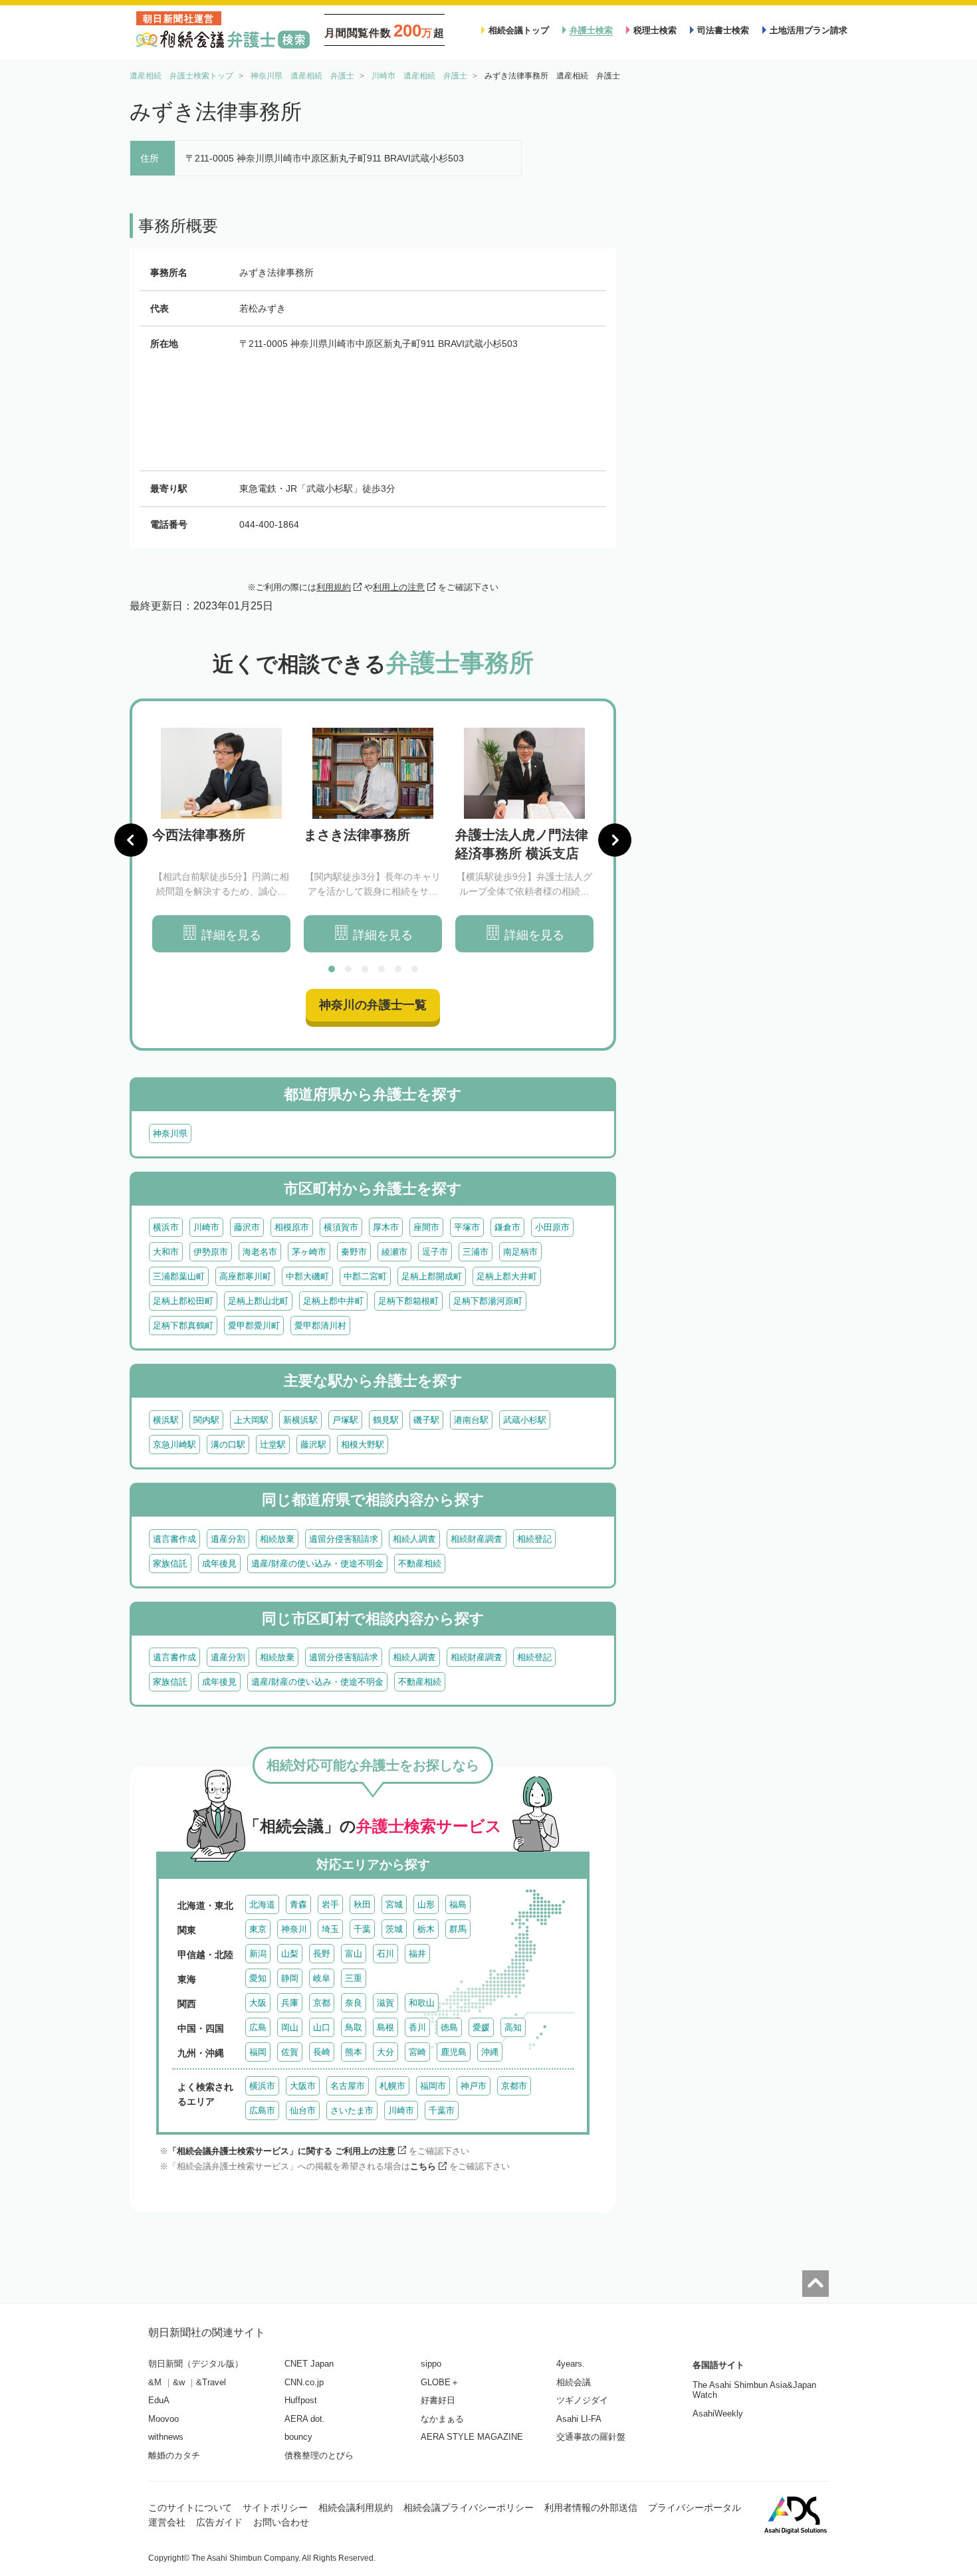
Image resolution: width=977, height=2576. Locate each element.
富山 (354, 1954)
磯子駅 (426, 1420)
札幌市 (392, 2086)
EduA (159, 2400)
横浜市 (166, 1227)
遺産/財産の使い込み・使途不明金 (317, 1563)
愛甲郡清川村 (320, 1326)
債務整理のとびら (319, 2455)
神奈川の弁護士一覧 (373, 1005)
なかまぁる (442, 2419)
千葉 (362, 1929)
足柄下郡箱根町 (408, 1301)
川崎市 (206, 1227)
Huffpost (301, 2400)
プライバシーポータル (695, 2508)
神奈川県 (170, 1133)
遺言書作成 (174, 1539)
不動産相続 (420, 1563)
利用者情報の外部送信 (591, 2508)
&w (179, 2382)
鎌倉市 (507, 1227)
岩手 (330, 1904)
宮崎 (417, 2052)
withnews (166, 2437)
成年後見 (219, 1563)
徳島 (449, 2027)
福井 (417, 1954)
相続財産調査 (477, 1539)
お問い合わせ (281, 2522)
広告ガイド (219, 2522)
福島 (458, 1904)
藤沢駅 (313, 1445)
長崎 (322, 2052)
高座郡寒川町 (245, 1276)
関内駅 (206, 1420)
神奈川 (294, 1929)
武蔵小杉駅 (525, 1420)
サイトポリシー (275, 2508)
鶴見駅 (386, 1420)
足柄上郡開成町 (432, 1276)
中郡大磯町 (307, 1276)
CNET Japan (309, 2364)
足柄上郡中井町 (333, 1301)
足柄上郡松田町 (183, 1301)
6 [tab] (415, 969)
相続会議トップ (519, 30)
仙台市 (303, 2110)
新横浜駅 (300, 1420)
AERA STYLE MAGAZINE (472, 2437)
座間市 (426, 1227)
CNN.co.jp (304, 2382)
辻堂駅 (273, 1445)
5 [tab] (398, 969)
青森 (298, 1904)
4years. (571, 2364)
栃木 (426, 1929)
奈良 (354, 2003)
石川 (385, 1954)
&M (155, 2382)
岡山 (290, 2027)
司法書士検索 (723, 30)
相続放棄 (277, 1539)
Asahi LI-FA (579, 2419)
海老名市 (260, 1252)
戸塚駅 (345, 1420)
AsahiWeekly (718, 2414)
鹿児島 (454, 2052)
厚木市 (386, 1227)
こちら (423, 2166)
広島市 (262, 2110)
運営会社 (167, 2522)
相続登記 (534, 1539)
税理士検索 (655, 30)
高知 (513, 2027)
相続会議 (574, 2382)
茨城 (394, 1929)
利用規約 (334, 587)
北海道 (262, 1904)
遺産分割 (228, 1539)
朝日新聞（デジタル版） (196, 2364)
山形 (426, 1904)
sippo (431, 2364)
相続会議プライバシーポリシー (469, 2508)
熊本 (354, 2052)
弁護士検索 (591, 30)
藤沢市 (247, 1227)
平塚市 (467, 1227)
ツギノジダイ (582, 2400)
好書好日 (438, 2400)
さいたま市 (352, 2110)
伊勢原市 (211, 1252)
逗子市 (435, 1252)
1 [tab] (332, 969)
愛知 (258, 1978)
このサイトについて (190, 2508)
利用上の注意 (399, 587)
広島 (258, 2027)
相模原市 (292, 1227)
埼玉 (330, 1929)
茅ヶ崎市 (309, 1252)
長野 (322, 1954)
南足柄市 (520, 1252)
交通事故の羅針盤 (591, 2437)
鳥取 (354, 2027)
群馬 (458, 1929)
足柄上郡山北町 (258, 1301)
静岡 (290, 1978)
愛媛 (481, 2027)
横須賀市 (341, 1227)
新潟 (258, 1954)
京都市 (514, 2086)
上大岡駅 (251, 1420)
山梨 (290, 1954)
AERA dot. (305, 2419)
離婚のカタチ (174, 2455)
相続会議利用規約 (356, 2508)
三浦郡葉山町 (179, 1276)
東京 (258, 1929)
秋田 (362, 1904)
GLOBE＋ (440, 2382)
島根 (385, 2027)
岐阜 (322, 1978)
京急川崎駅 (174, 1445)
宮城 (394, 1904)
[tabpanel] (221, 840)
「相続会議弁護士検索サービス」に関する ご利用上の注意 (282, 2151)
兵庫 (290, 2003)
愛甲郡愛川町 (254, 1326)
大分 (385, 2052)
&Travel (211, 2382)
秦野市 (354, 1252)
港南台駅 (471, 1420)
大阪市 (303, 2086)
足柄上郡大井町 (507, 1276)
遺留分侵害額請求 (344, 1539)
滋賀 (385, 2003)
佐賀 (290, 2052)
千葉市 (442, 2110)
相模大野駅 (363, 1445)
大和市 (166, 1252)
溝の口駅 (228, 1445)
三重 (354, 1978)
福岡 (258, 2052)
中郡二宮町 (365, 1276)
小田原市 (552, 1227)
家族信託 (170, 1563)
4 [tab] (381, 969)
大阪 (258, 2003)
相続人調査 (414, 1539)
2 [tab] (348, 969)
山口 (322, 2027)
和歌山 (422, 2003)
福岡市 (433, 2086)
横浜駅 (166, 1420)
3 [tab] (365, 969)
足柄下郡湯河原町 (488, 1301)
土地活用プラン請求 (809, 30)
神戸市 (474, 2086)
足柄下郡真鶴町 (183, 1326)
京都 (322, 2003)
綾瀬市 (394, 1252)
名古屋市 (348, 2086)
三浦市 (476, 1252)
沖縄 (490, 2052)
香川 (417, 2027)
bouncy (298, 2437)
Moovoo (163, 2419)
